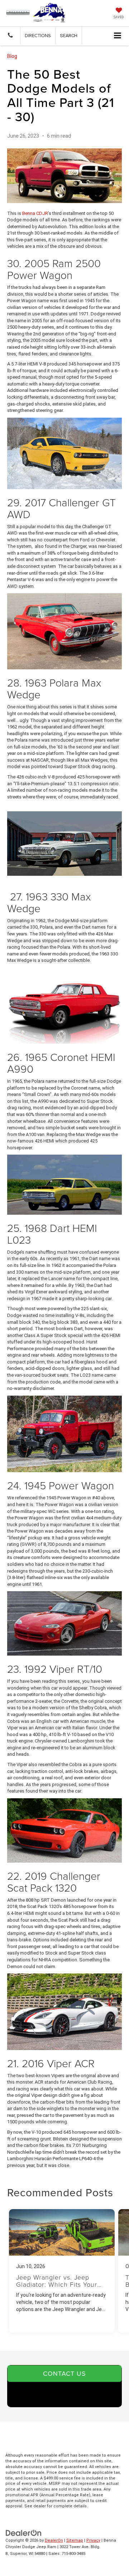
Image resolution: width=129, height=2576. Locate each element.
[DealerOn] (24, 2533)
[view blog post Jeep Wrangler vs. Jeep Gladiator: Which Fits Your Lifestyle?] (62, 2271)
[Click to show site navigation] (118, 36)
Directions (38, 35)
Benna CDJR (35, 213)
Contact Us (64, 2373)
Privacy (93, 2540)
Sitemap (75, 2540)
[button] (10, 36)
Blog (12, 56)
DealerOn (54, 2540)
